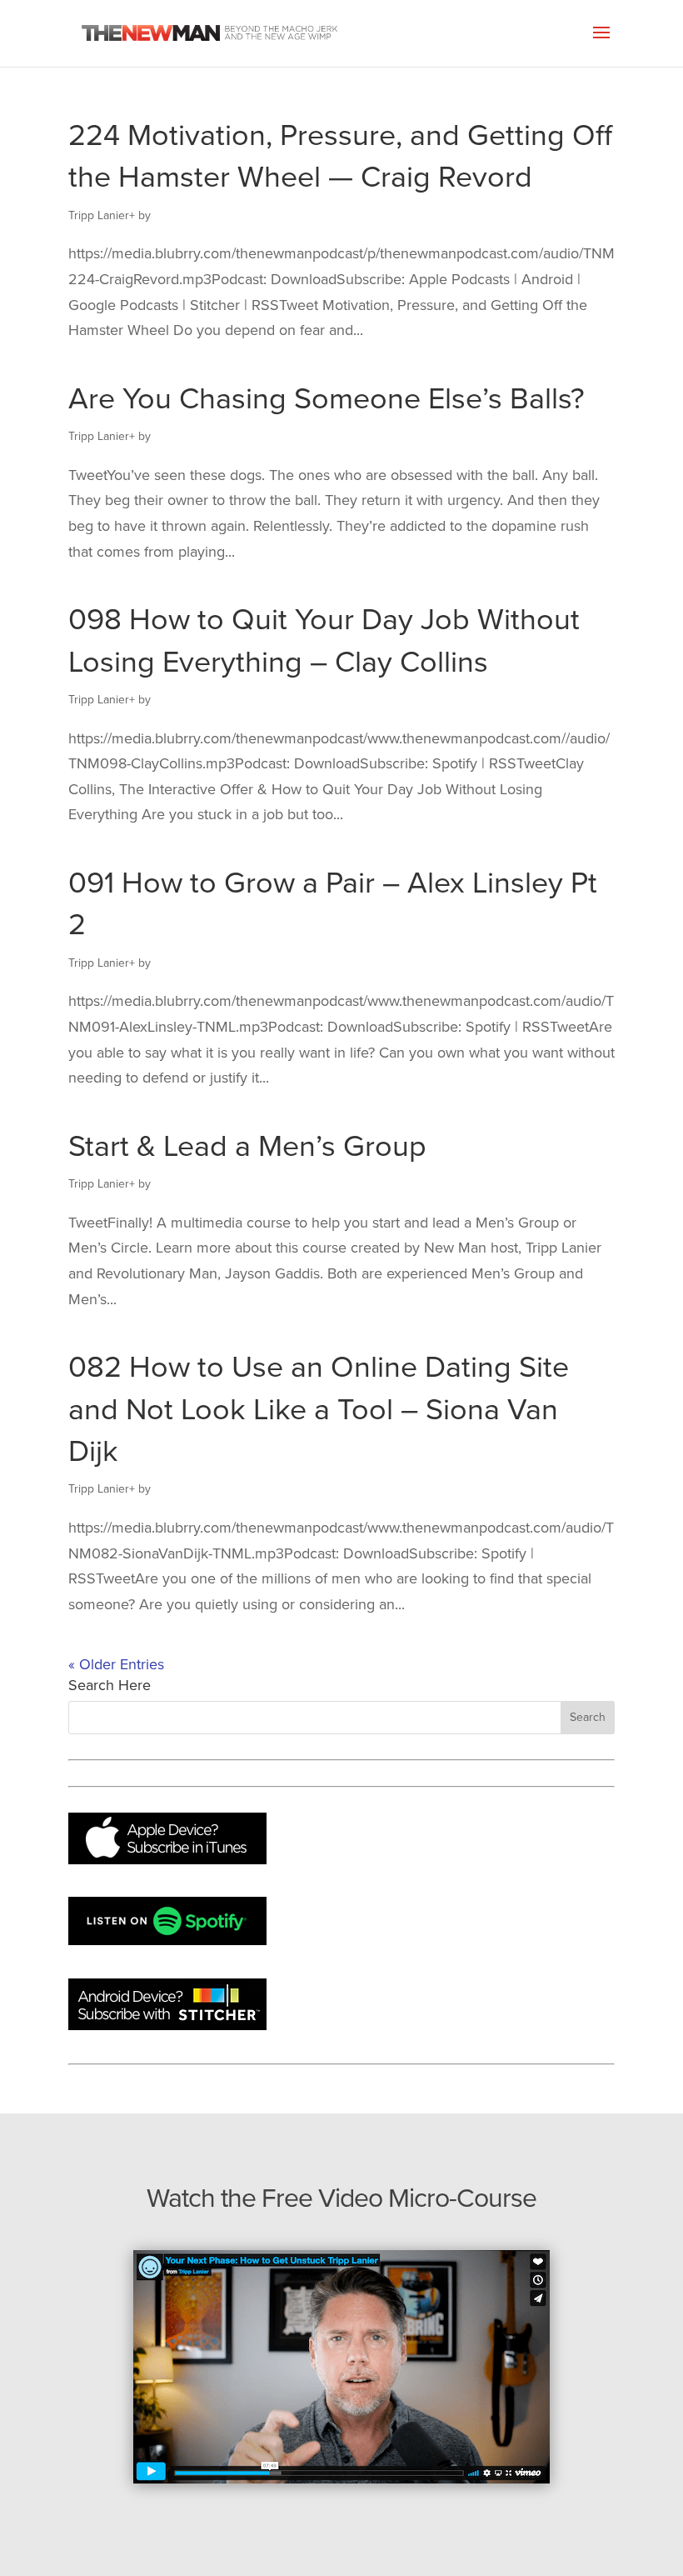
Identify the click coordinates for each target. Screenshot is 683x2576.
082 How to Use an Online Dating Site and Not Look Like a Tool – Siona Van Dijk (319, 1409)
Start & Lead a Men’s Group (247, 1146)
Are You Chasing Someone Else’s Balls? (327, 399)
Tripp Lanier (99, 215)
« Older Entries (116, 1664)
